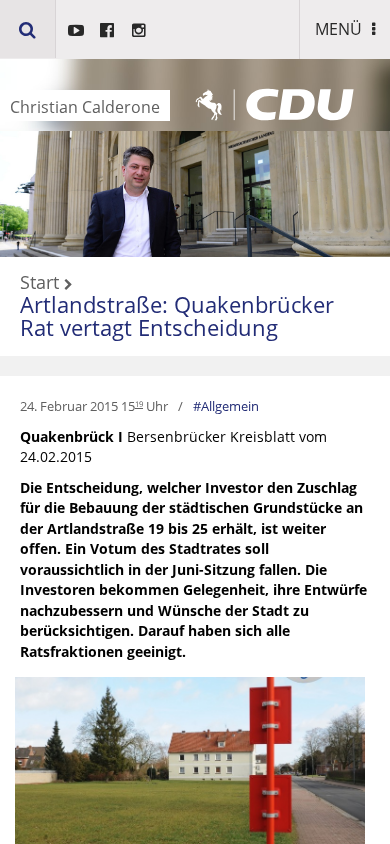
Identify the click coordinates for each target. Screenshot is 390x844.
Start (39, 283)
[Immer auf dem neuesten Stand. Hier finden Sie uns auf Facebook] (107, 30)
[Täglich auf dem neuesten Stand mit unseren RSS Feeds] (139, 30)
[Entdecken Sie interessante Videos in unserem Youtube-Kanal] (76, 30)
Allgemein (230, 406)
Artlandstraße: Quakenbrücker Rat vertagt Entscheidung (177, 315)
